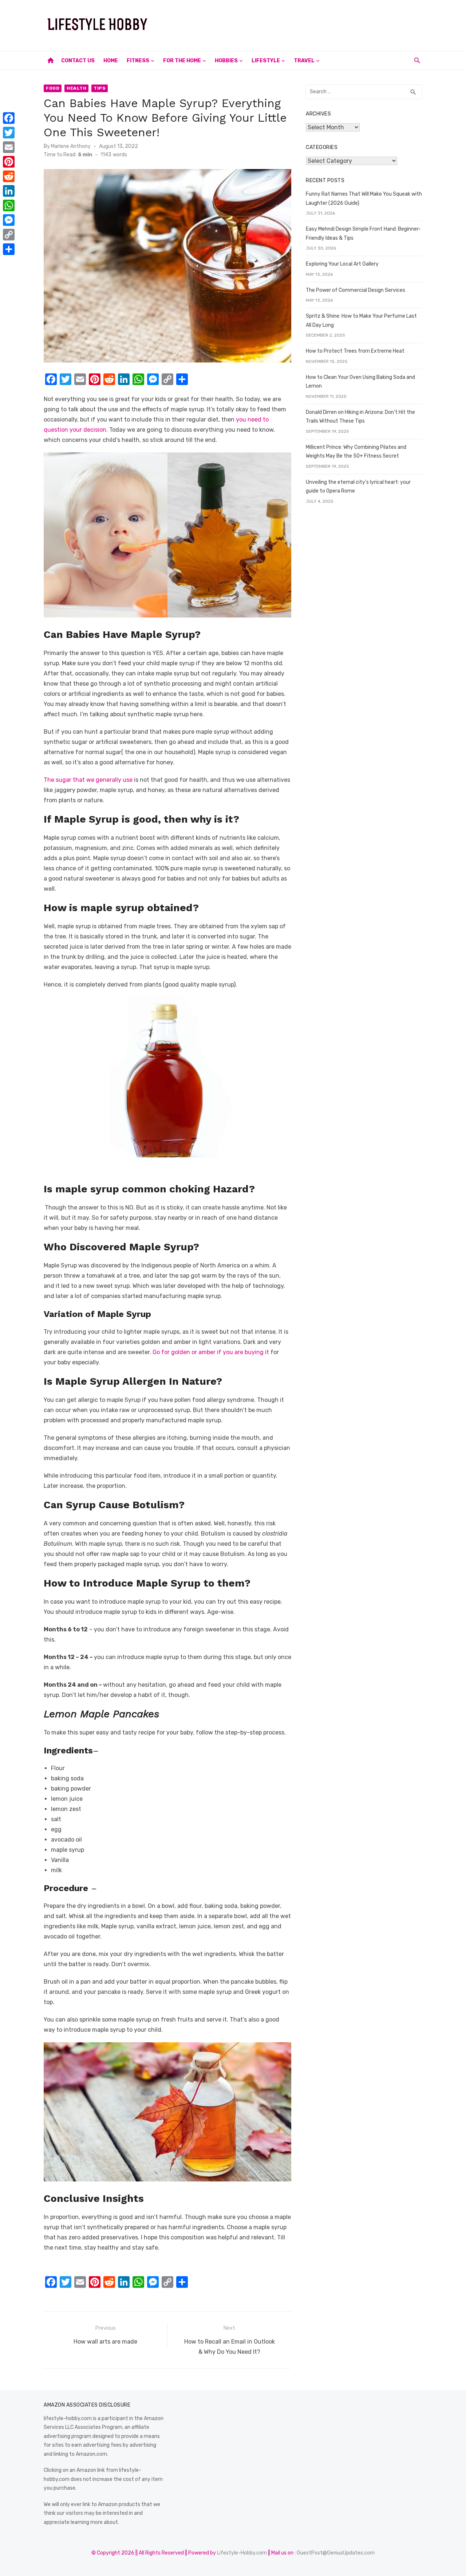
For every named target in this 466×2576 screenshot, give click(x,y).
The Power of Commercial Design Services (356, 290)
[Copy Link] (9, 235)
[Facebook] (9, 118)
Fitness (138, 61)
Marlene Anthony (71, 146)
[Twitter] (9, 133)
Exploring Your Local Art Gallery (342, 264)
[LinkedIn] (9, 191)
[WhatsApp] (9, 205)
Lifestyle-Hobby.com (242, 2553)
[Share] (9, 249)
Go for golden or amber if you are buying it (211, 1352)
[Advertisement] (290, 24)
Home (111, 61)
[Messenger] (9, 220)
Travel (304, 61)
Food (53, 88)
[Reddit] (9, 176)
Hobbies (226, 61)
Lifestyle (266, 61)
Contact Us (78, 61)
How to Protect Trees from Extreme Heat (355, 351)
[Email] (9, 147)
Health (76, 88)
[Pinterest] (9, 162)
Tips (100, 88)
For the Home (182, 61)
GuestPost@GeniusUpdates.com (336, 2553)
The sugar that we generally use (88, 780)
